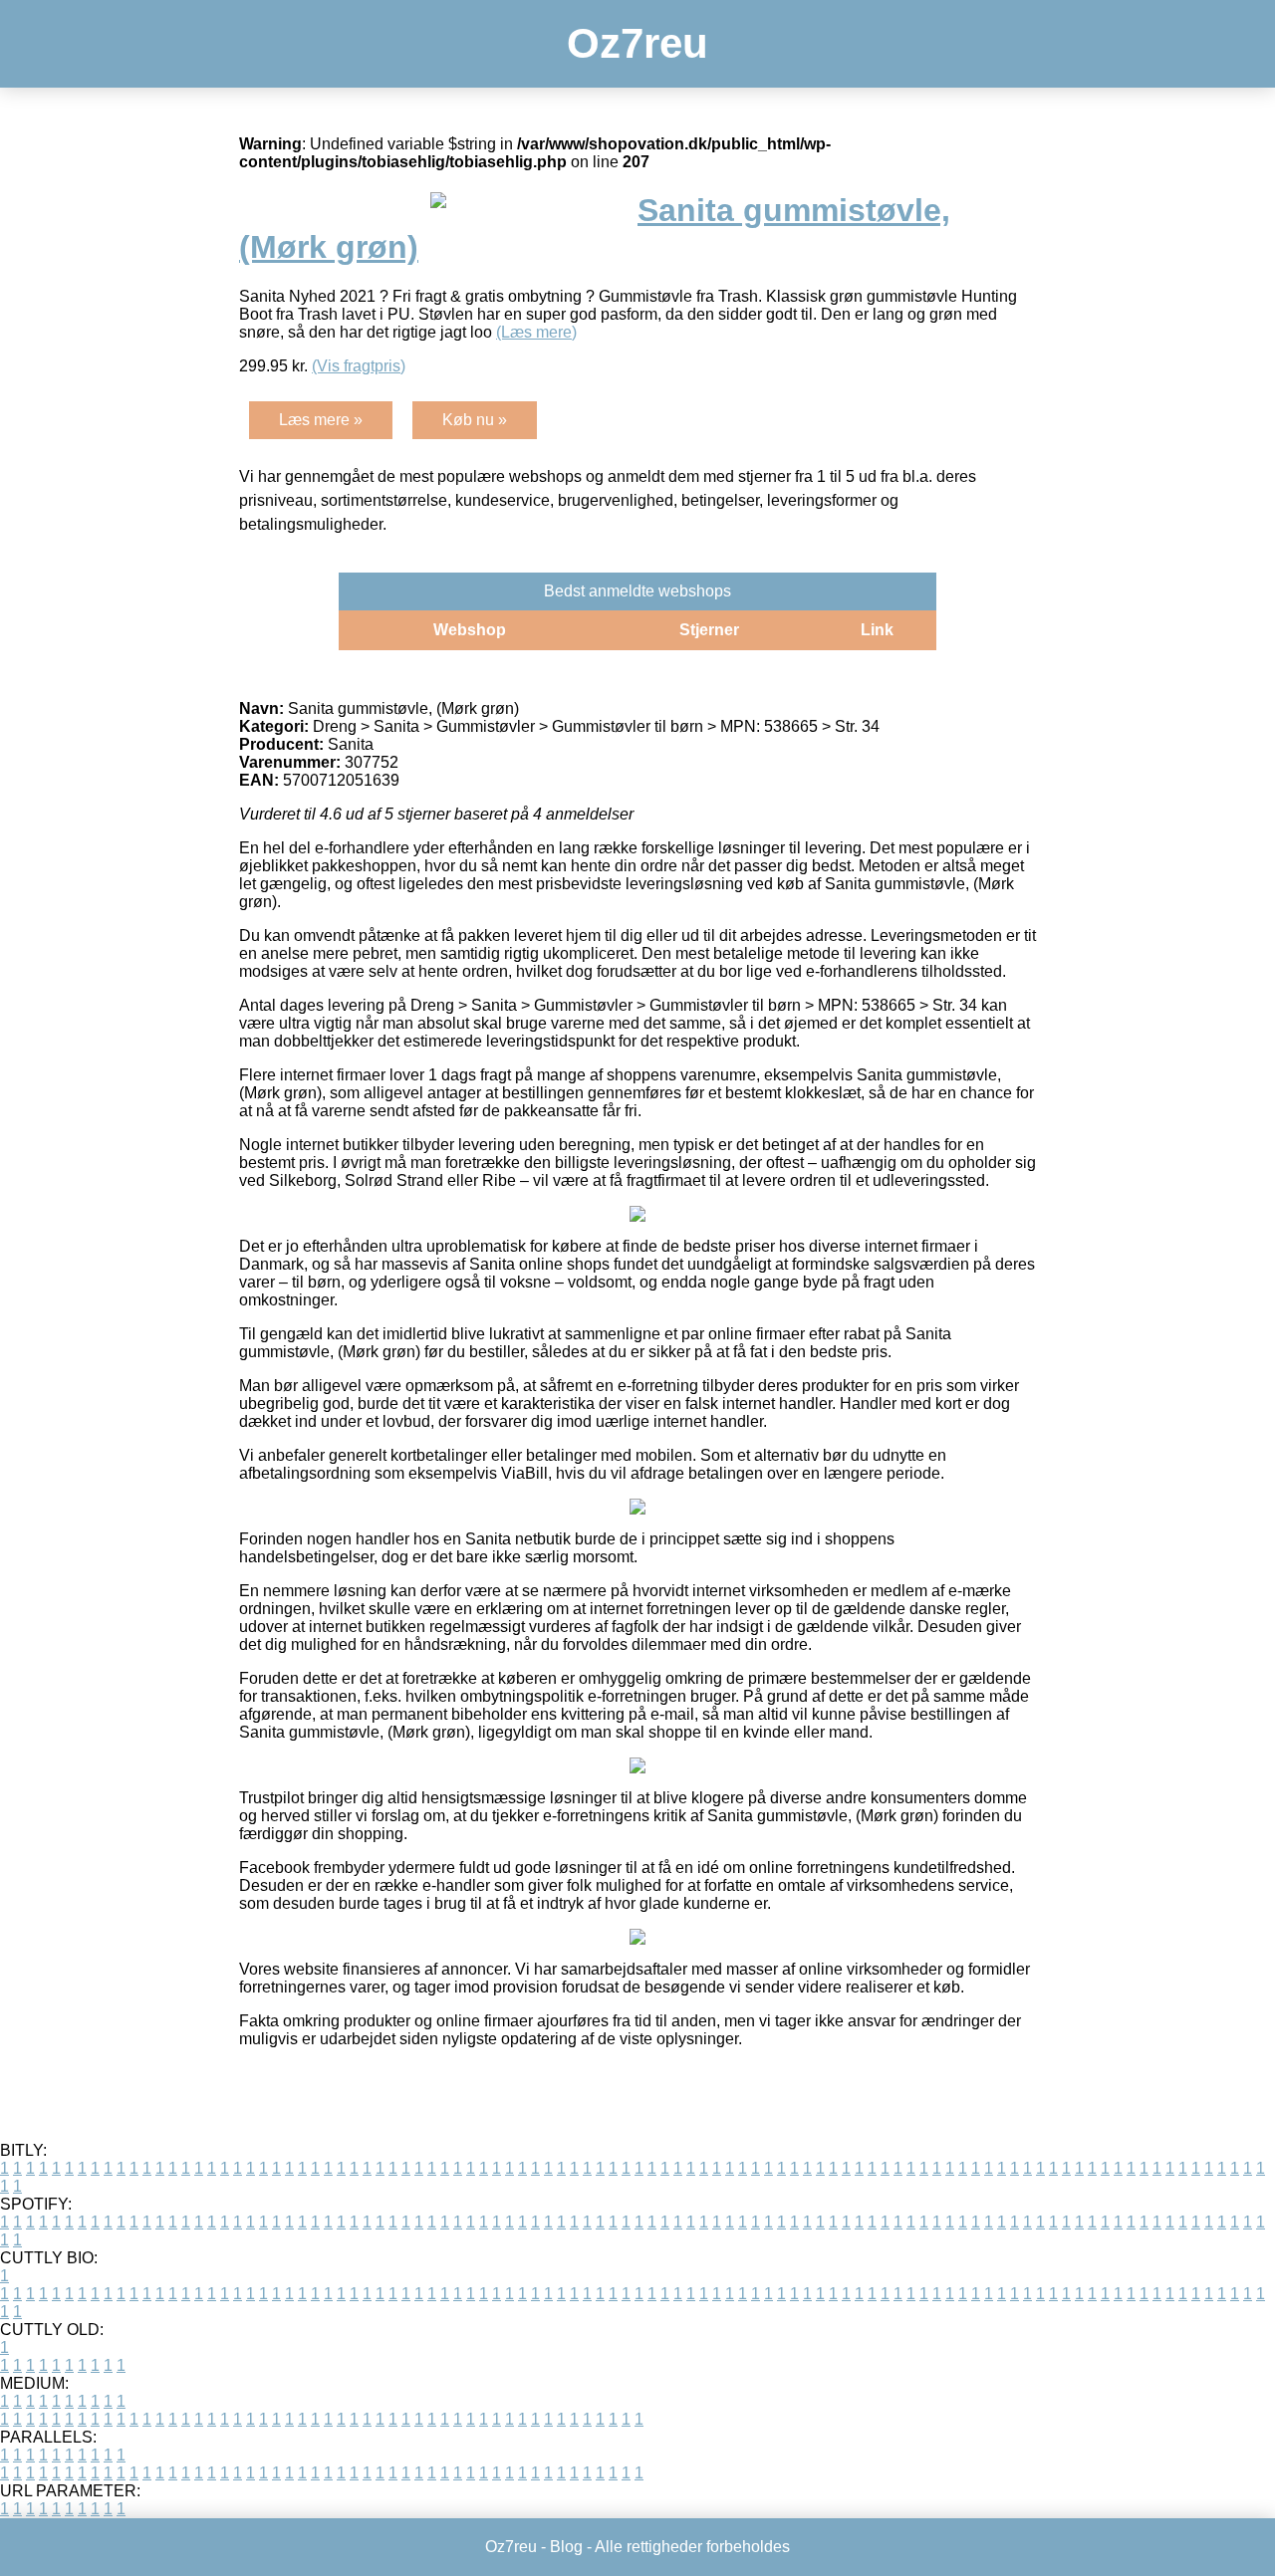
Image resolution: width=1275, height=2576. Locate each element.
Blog (566, 2547)
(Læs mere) (536, 332)
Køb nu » (475, 420)
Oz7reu (637, 43)
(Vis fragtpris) (359, 366)
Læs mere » (321, 420)
